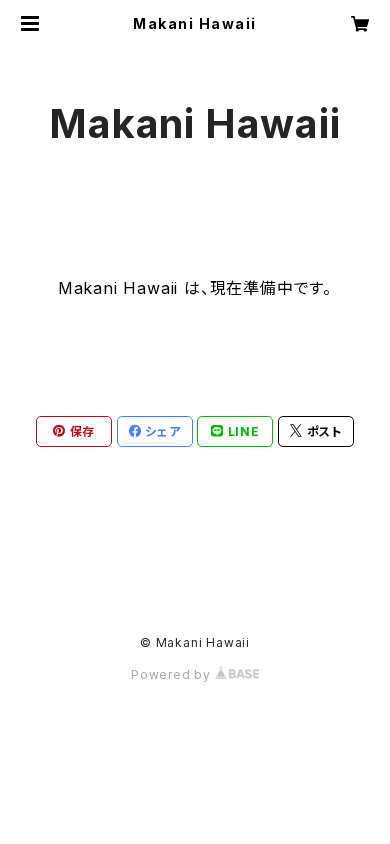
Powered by (173, 674)
